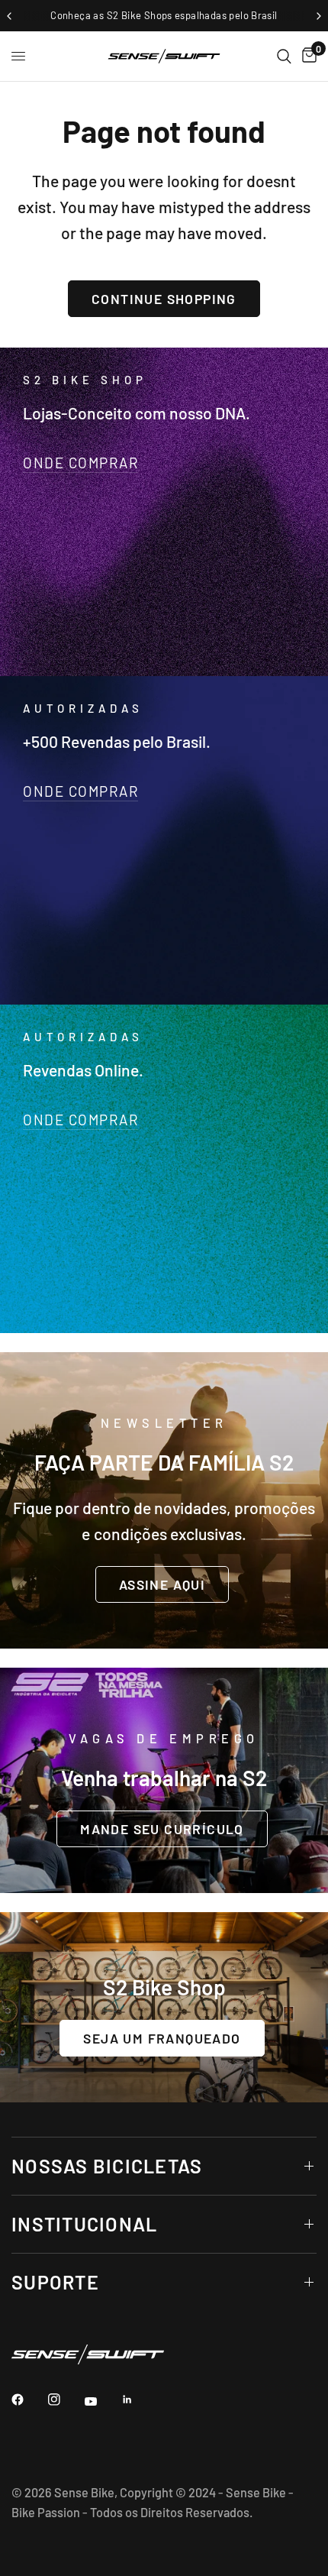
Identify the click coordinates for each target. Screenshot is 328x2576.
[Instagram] (65, 2400)
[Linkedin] (138, 2400)
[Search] (284, 56)
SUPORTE (55, 2282)
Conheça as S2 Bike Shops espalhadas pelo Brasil (164, 15)
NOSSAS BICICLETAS (107, 2166)
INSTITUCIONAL (84, 2224)
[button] (162, 1584)
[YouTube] (101, 2401)
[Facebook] (28, 2400)
